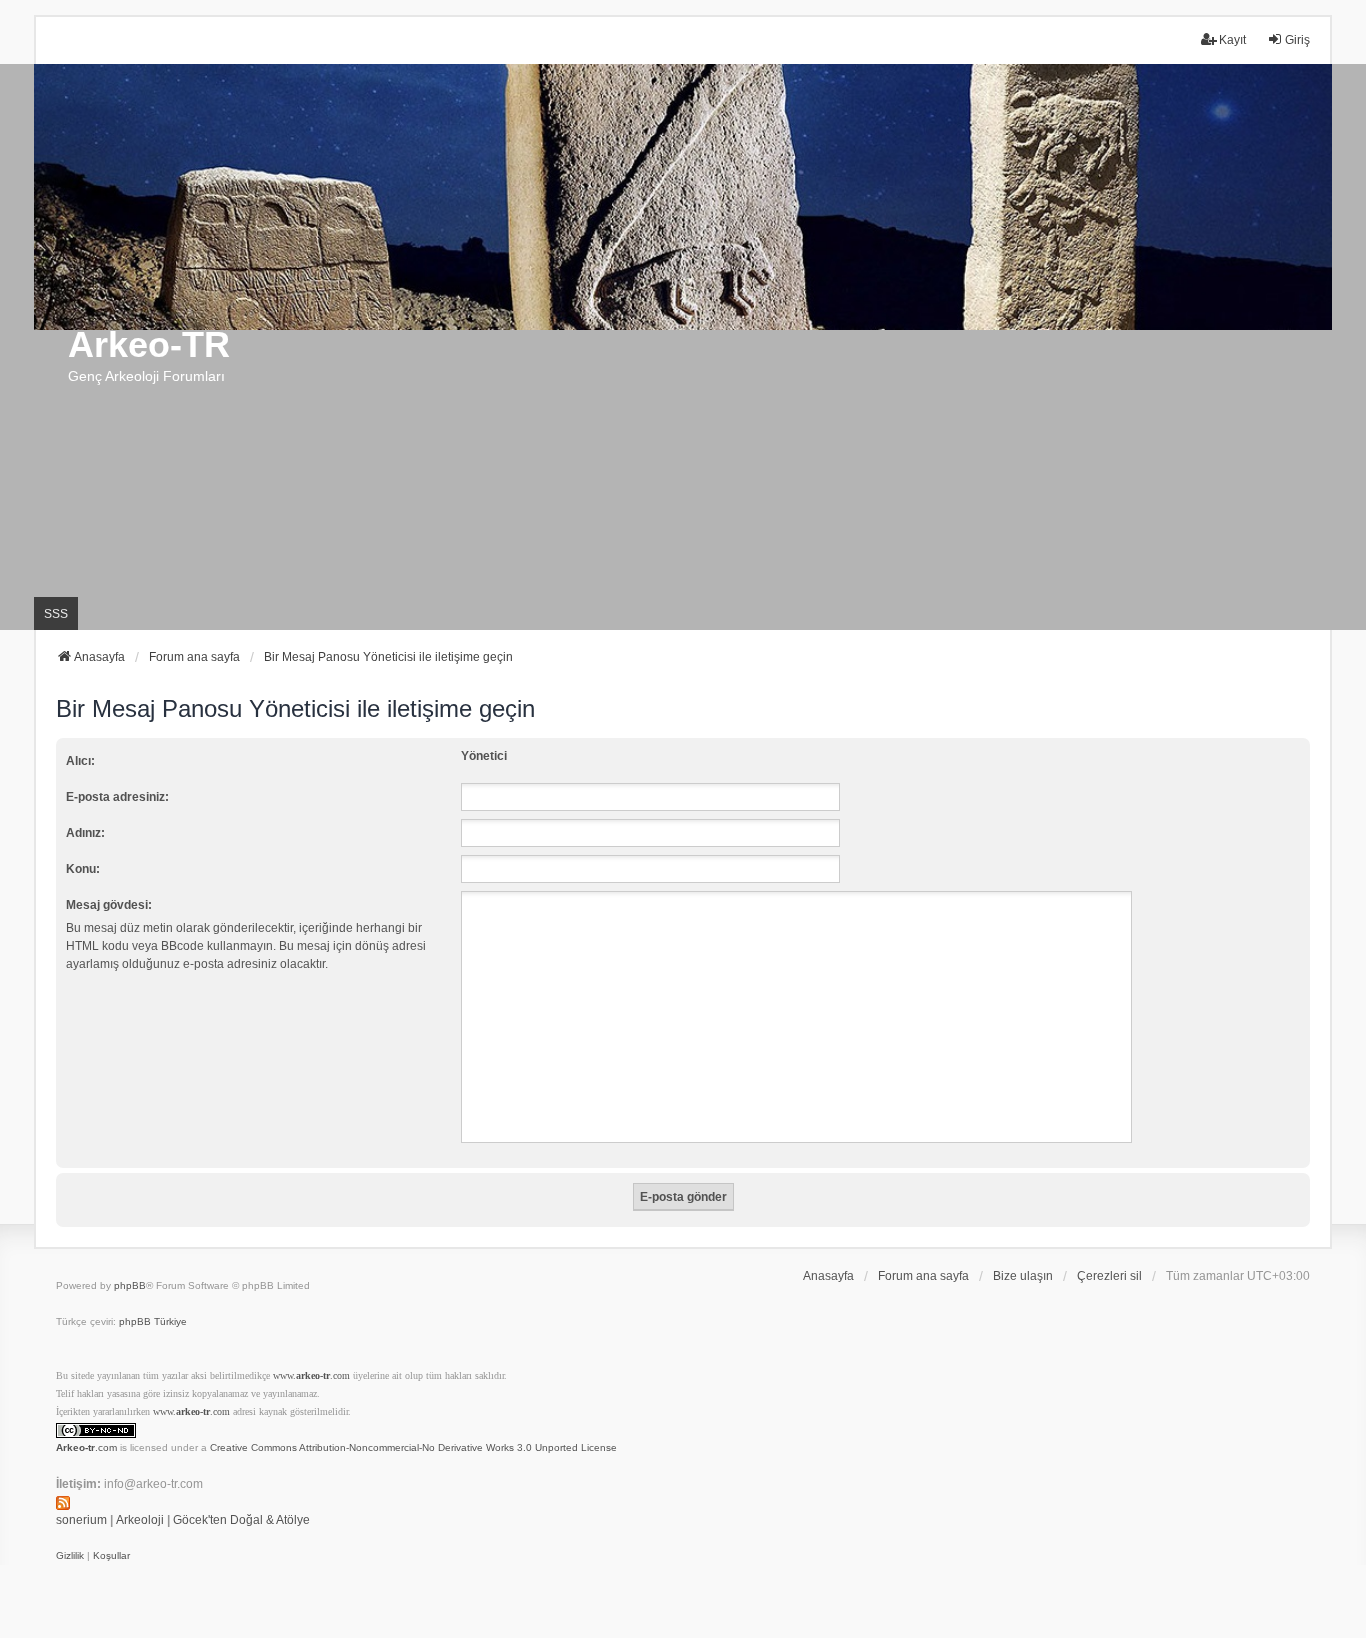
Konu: (83, 869)
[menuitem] (70, 1556)
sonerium (81, 1520)
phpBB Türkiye (153, 1321)
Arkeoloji (140, 1520)
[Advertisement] (683, 480)
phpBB (130, 1285)
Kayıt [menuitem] (1232, 40)
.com (86, 1447)
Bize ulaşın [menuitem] (1023, 1276)
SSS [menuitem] (56, 614)
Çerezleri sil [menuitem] (1109, 1276)
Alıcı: (80, 761)
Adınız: (85, 833)
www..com (311, 1375)
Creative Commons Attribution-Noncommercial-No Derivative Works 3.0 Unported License (413, 1447)
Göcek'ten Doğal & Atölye (241, 1520)
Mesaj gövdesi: (109, 905)
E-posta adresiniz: (117, 797)
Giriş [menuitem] (1297, 40)
